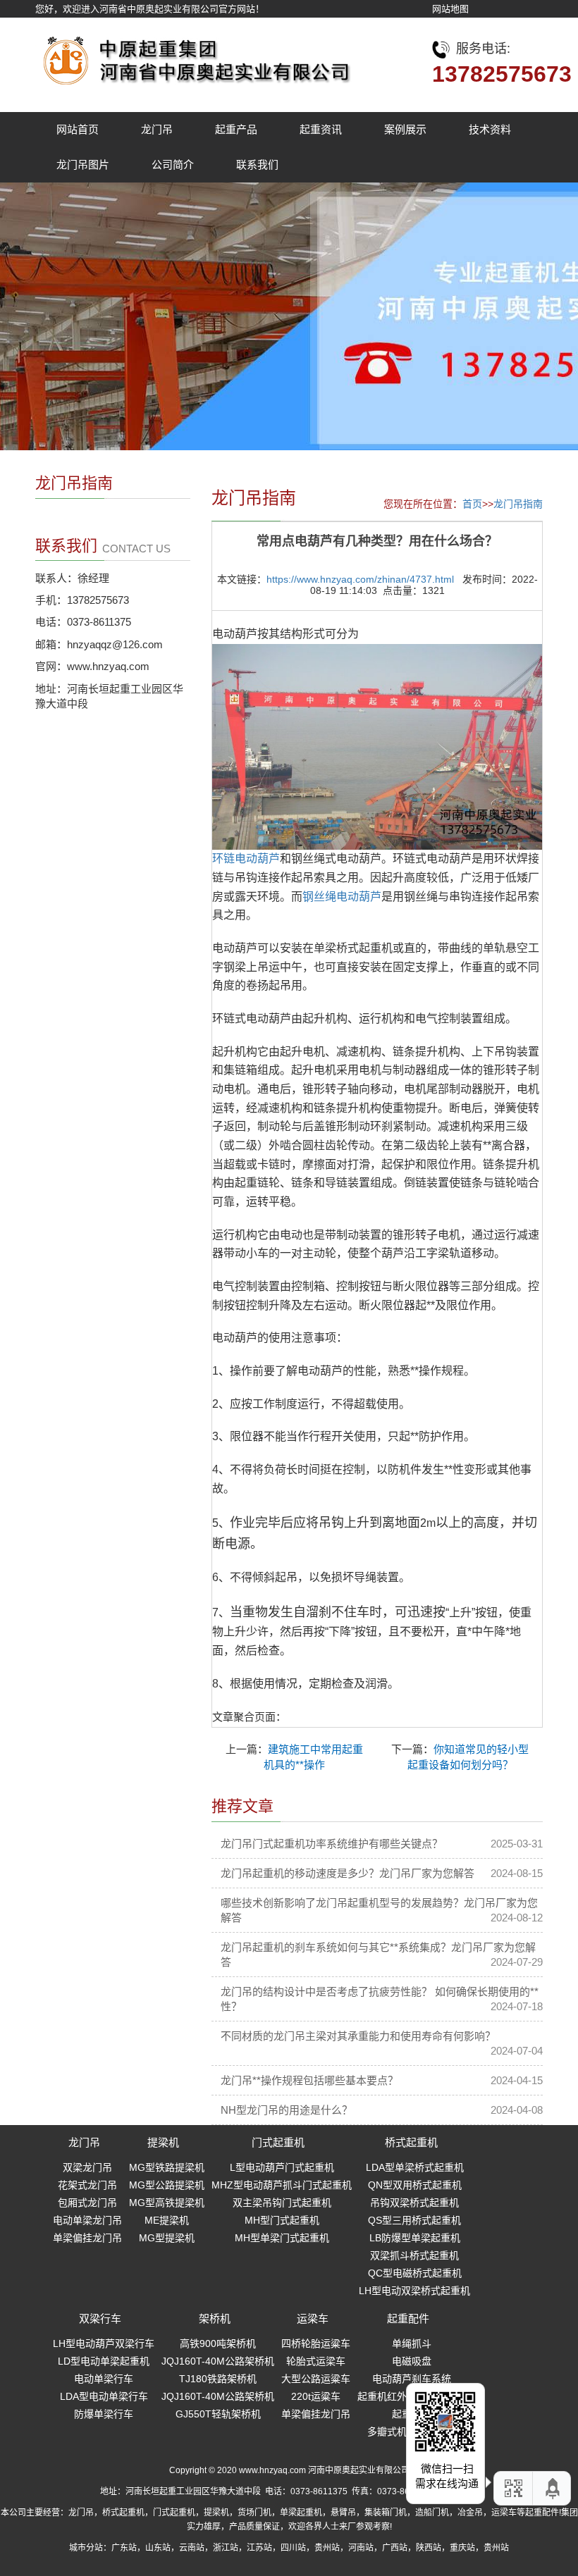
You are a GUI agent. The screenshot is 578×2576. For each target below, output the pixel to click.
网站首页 (78, 129)
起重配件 (408, 2318)
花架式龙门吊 (87, 2185)
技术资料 (490, 129)
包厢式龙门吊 (87, 2203)
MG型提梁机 (167, 2238)
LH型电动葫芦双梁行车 (104, 2343)
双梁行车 (100, 2318)
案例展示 (405, 129)
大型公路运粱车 (316, 2379)
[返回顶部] (553, 2488)
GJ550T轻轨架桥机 (218, 2414)
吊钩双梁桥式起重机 (414, 2203)
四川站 (293, 2548)
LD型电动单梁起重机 (104, 2361)
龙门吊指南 (518, 504)
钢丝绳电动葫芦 (342, 897)
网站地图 (450, 9)
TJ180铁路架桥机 (218, 2379)
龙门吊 (157, 129)
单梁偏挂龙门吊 (87, 2238)
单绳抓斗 (412, 2343)
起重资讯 (321, 129)
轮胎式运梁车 (316, 2361)
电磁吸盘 (412, 2361)
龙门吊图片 (83, 165)
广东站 (124, 2548)
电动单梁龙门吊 (87, 2220)
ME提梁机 (167, 2220)
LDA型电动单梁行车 (104, 2396)
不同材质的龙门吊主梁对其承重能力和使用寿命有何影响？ (358, 2036)
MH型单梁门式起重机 (282, 2238)
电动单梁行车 (104, 2379)
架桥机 (215, 2318)
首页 (472, 504)
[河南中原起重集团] (194, 57)
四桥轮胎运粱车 (316, 2343)
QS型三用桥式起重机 (414, 2220)
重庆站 (462, 2548)
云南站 (192, 2548)
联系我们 (257, 165)
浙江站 (226, 2548)
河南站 (361, 2548)
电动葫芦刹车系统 (412, 2379)
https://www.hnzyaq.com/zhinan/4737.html (360, 579)
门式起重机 (278, 2142)
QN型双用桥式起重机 (415, 2185)
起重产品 (236, 129)
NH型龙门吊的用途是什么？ (287, 2110)
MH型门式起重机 (282, 2220)
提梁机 (163, 2142)
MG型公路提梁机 (167, 2185)
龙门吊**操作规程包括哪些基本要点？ (309, 2080)
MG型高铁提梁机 (167, 2203)
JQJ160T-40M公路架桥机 (218, 2361)
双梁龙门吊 (87, 2167)
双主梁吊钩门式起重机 (282, 2203)
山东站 (158, 2548)
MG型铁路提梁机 (167, 2167)
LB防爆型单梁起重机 (415, 2238)
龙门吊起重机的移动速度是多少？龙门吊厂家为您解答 (348, 1873)
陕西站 (429, 2548)
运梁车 (313, 2318)
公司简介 (173, 165)
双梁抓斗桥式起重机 (414, 2255)
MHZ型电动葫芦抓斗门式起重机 (282, 2185)
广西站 (395, 2548)
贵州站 (327, 2548)
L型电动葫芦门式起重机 (282, 2167)
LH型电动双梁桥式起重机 (414, 2291)
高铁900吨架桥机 (218, 2343)
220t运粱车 (316, 2396)
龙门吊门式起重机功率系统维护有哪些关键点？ (332, 1844)
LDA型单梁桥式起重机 (415, 2167)
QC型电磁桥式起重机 (415, 2273)
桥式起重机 (411, 2142)
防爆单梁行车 (104, 2414)
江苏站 (259, 2548)
